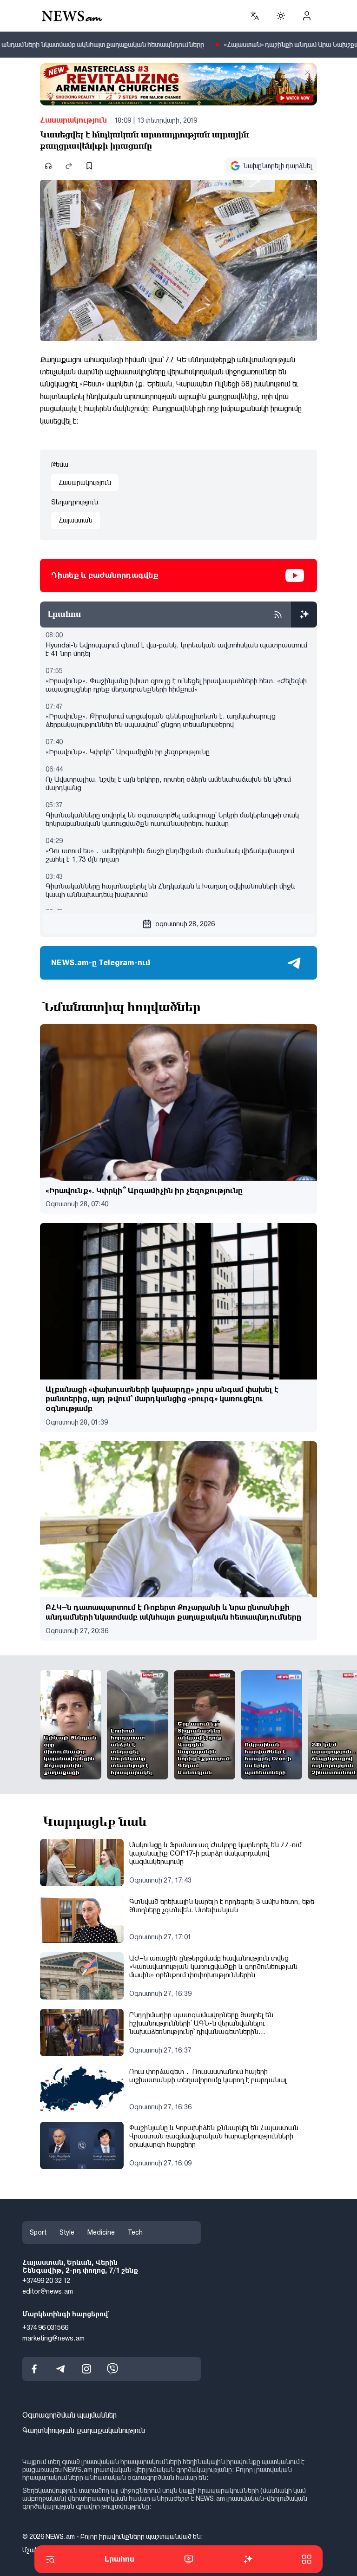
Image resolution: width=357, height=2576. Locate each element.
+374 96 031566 (45, 2328)
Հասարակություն (73, 120)
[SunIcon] (281, 16)
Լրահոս (119, 2559)
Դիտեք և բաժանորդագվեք (105, 575)
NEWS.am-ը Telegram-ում (101, 963)
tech (135, 2232)
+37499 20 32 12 (46, 2281)
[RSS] (278, 615)
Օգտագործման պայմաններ (69, 2415)
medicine (101, 2232)
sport (38, 2232)
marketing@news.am (53, 2338)
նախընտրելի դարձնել (278, 166)
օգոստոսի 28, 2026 (185, 924)
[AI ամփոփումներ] (304, 615)
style (67, 2232)
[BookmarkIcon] (89, 166)
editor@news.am (48, 2291)
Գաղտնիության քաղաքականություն (84, 2430)
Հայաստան (76, 520)
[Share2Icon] (69, 166)
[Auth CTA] (307, 16)
